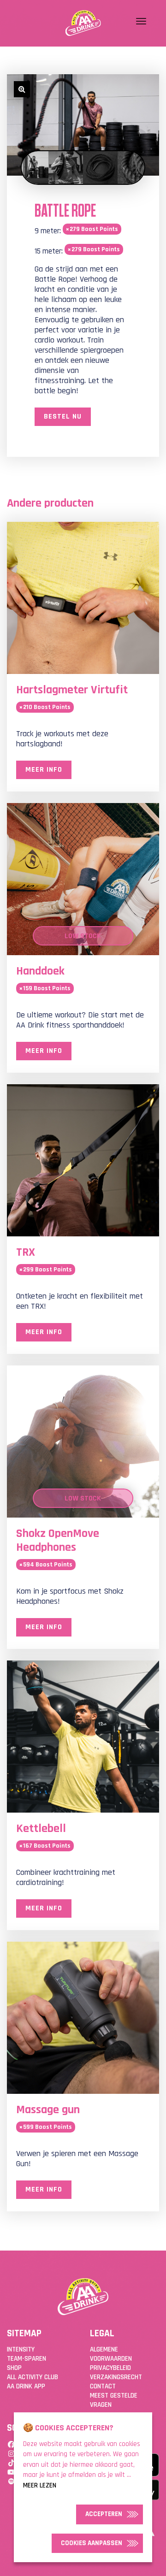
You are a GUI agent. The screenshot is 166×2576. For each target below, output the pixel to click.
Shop (14, 2368)
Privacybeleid (110, 2368)
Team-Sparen (27, 2359)
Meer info (44, 770)
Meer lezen (40, 2485)
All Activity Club (33, 2377)
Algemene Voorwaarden (111, 2354)
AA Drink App (26, 2386)
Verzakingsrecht (116, 2377)
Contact (103, 2386)
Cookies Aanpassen (92, 2543)
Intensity (21, 2349)
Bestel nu (63, 417)
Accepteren (104, 2514)
